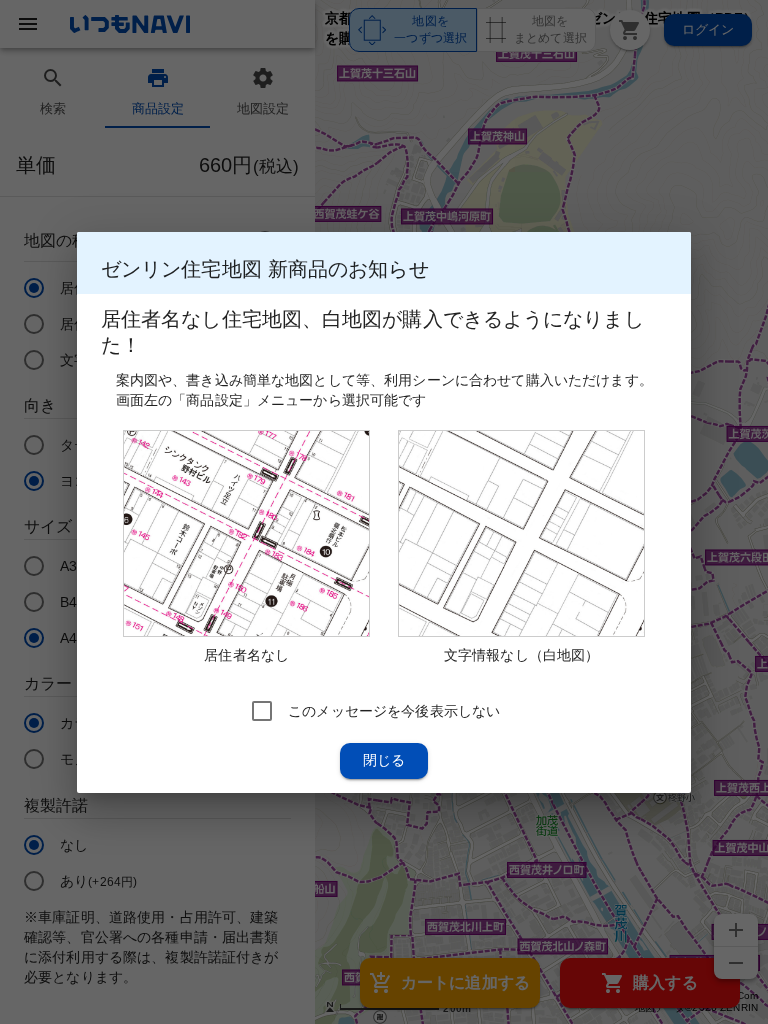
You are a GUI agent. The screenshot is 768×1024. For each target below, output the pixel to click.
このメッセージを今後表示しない (394, 710)
